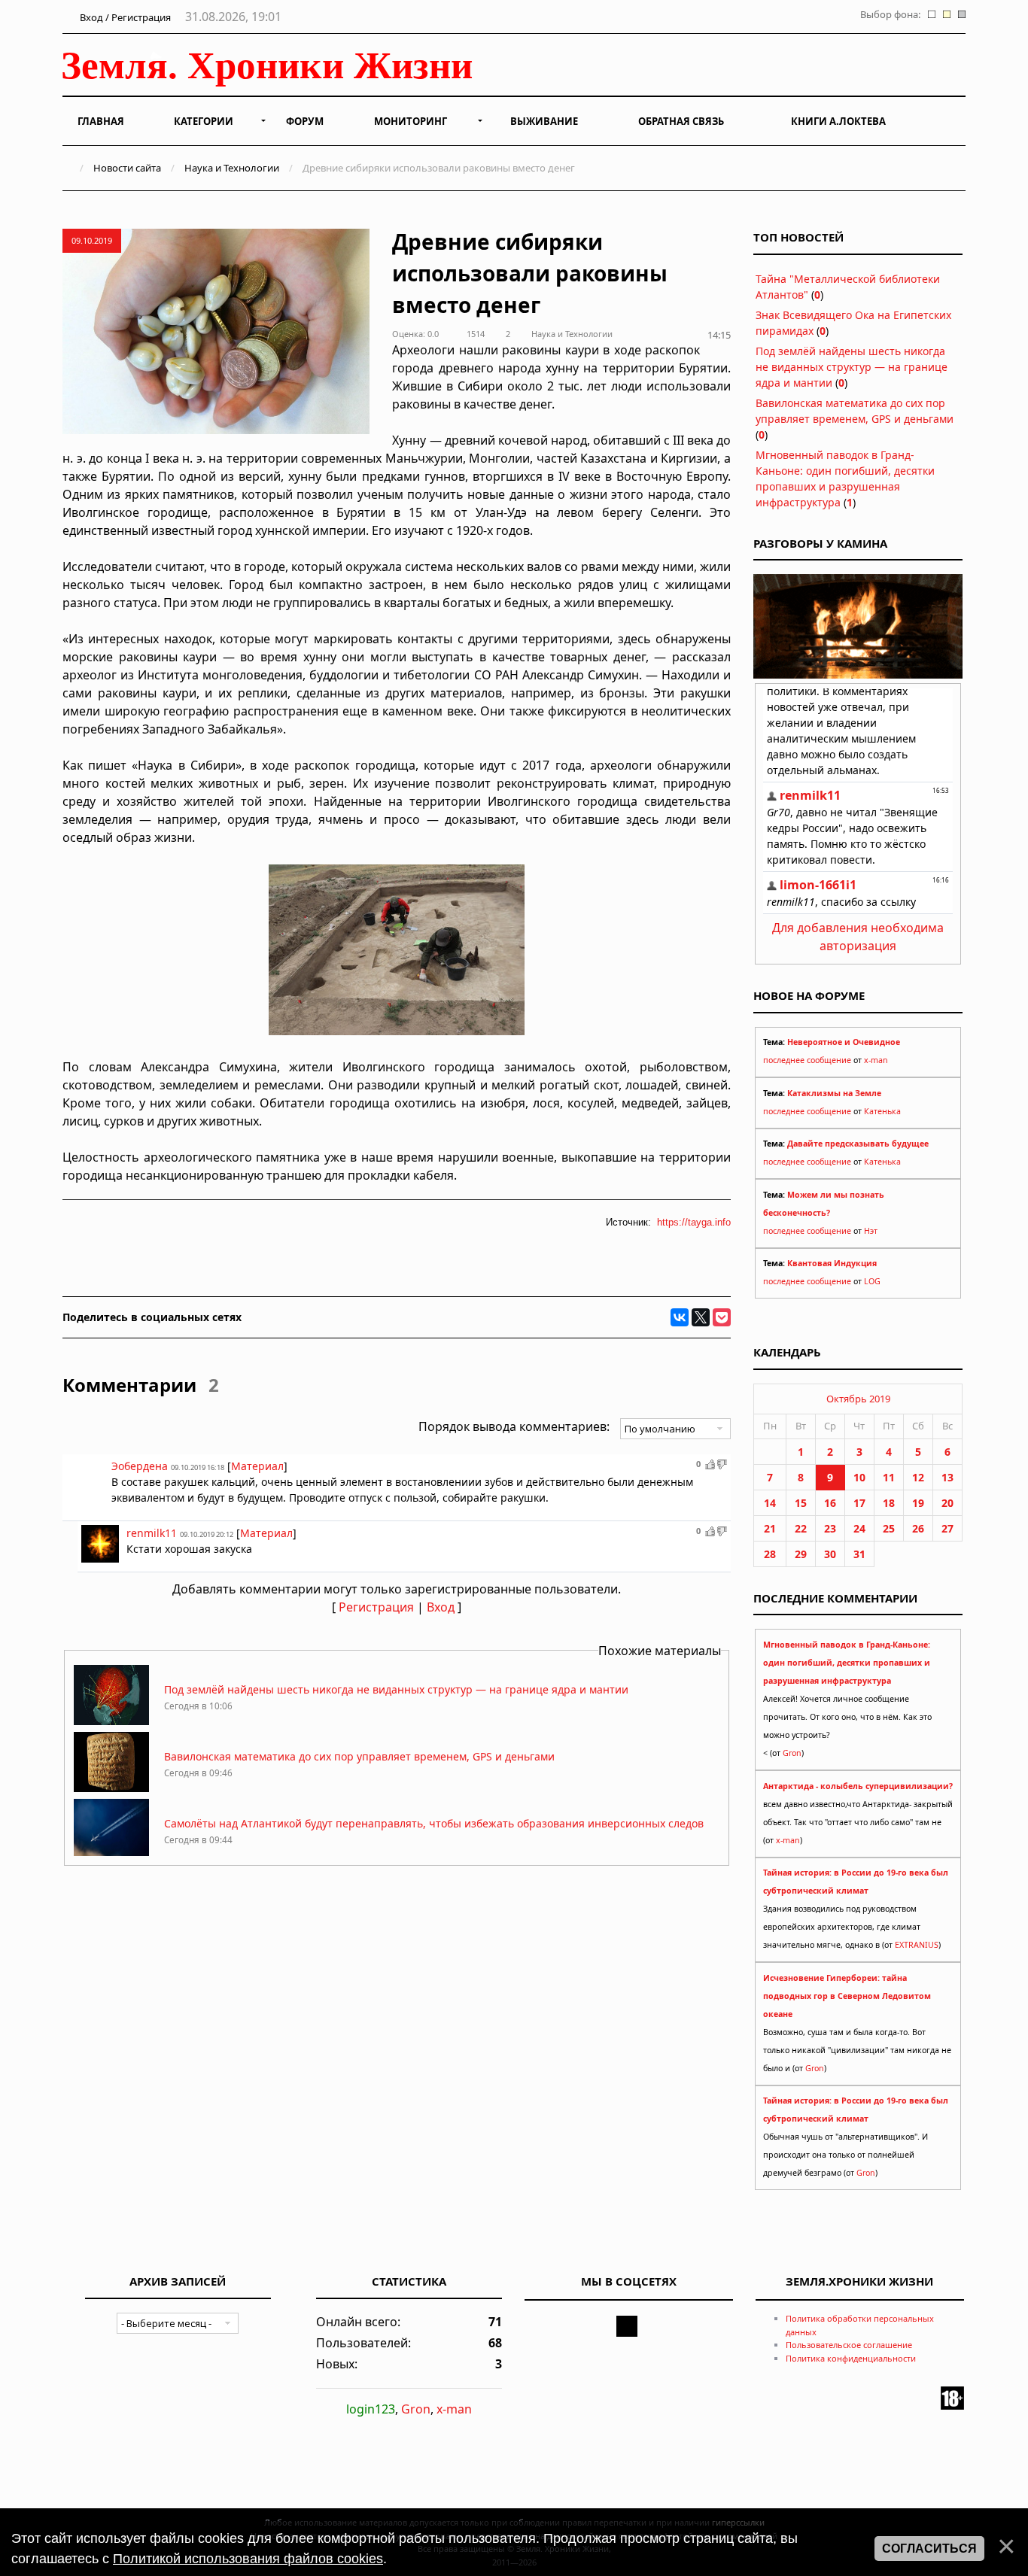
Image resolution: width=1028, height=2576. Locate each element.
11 (889, 1477)
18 (889, 1503)
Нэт (871, 1231)
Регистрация (376, 1607)
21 (770, 1528)
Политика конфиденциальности (851, 2358)
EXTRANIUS (917, 1945)
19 (918, 1503)
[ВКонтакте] (680, 1317)
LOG (872, 1281)
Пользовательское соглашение (849, 2345)
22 (801, 1528)
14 (770, 1503)
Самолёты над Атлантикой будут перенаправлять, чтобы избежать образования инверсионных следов (434, 1823)
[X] (701, 1317)
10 (859, 1477)
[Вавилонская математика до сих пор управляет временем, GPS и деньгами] (111, 1788)
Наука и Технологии (232, 168)
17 (859, 1503)
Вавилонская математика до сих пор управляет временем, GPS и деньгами (359, 1756)
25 (889, 1528)
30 (830, 1554)
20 (947, 1503)
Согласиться (929, 2549)
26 (918, 1528)
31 (859, 1554)
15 (801, 1503)
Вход (441, 1607)
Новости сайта (127, 168)
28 (770, 1554)
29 (801, 1554)
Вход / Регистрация (124, 17)
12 (918, 1477)
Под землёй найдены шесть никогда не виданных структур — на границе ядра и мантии (396, 1689)
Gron (792, 1753)
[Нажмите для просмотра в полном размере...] (397, 1031)
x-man (876, 1060)
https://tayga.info (694, 1222)
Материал (257, 1466)
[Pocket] (722, 1317)
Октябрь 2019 (858, 1399)
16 (830, 1503)
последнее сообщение (807, 1060)
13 (947, 1477)
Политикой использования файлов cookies (248, 2559)
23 (830, 1528)
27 (947, 1528)
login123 (371, 2409)
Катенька (882, 1111)
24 (859, 1528)
